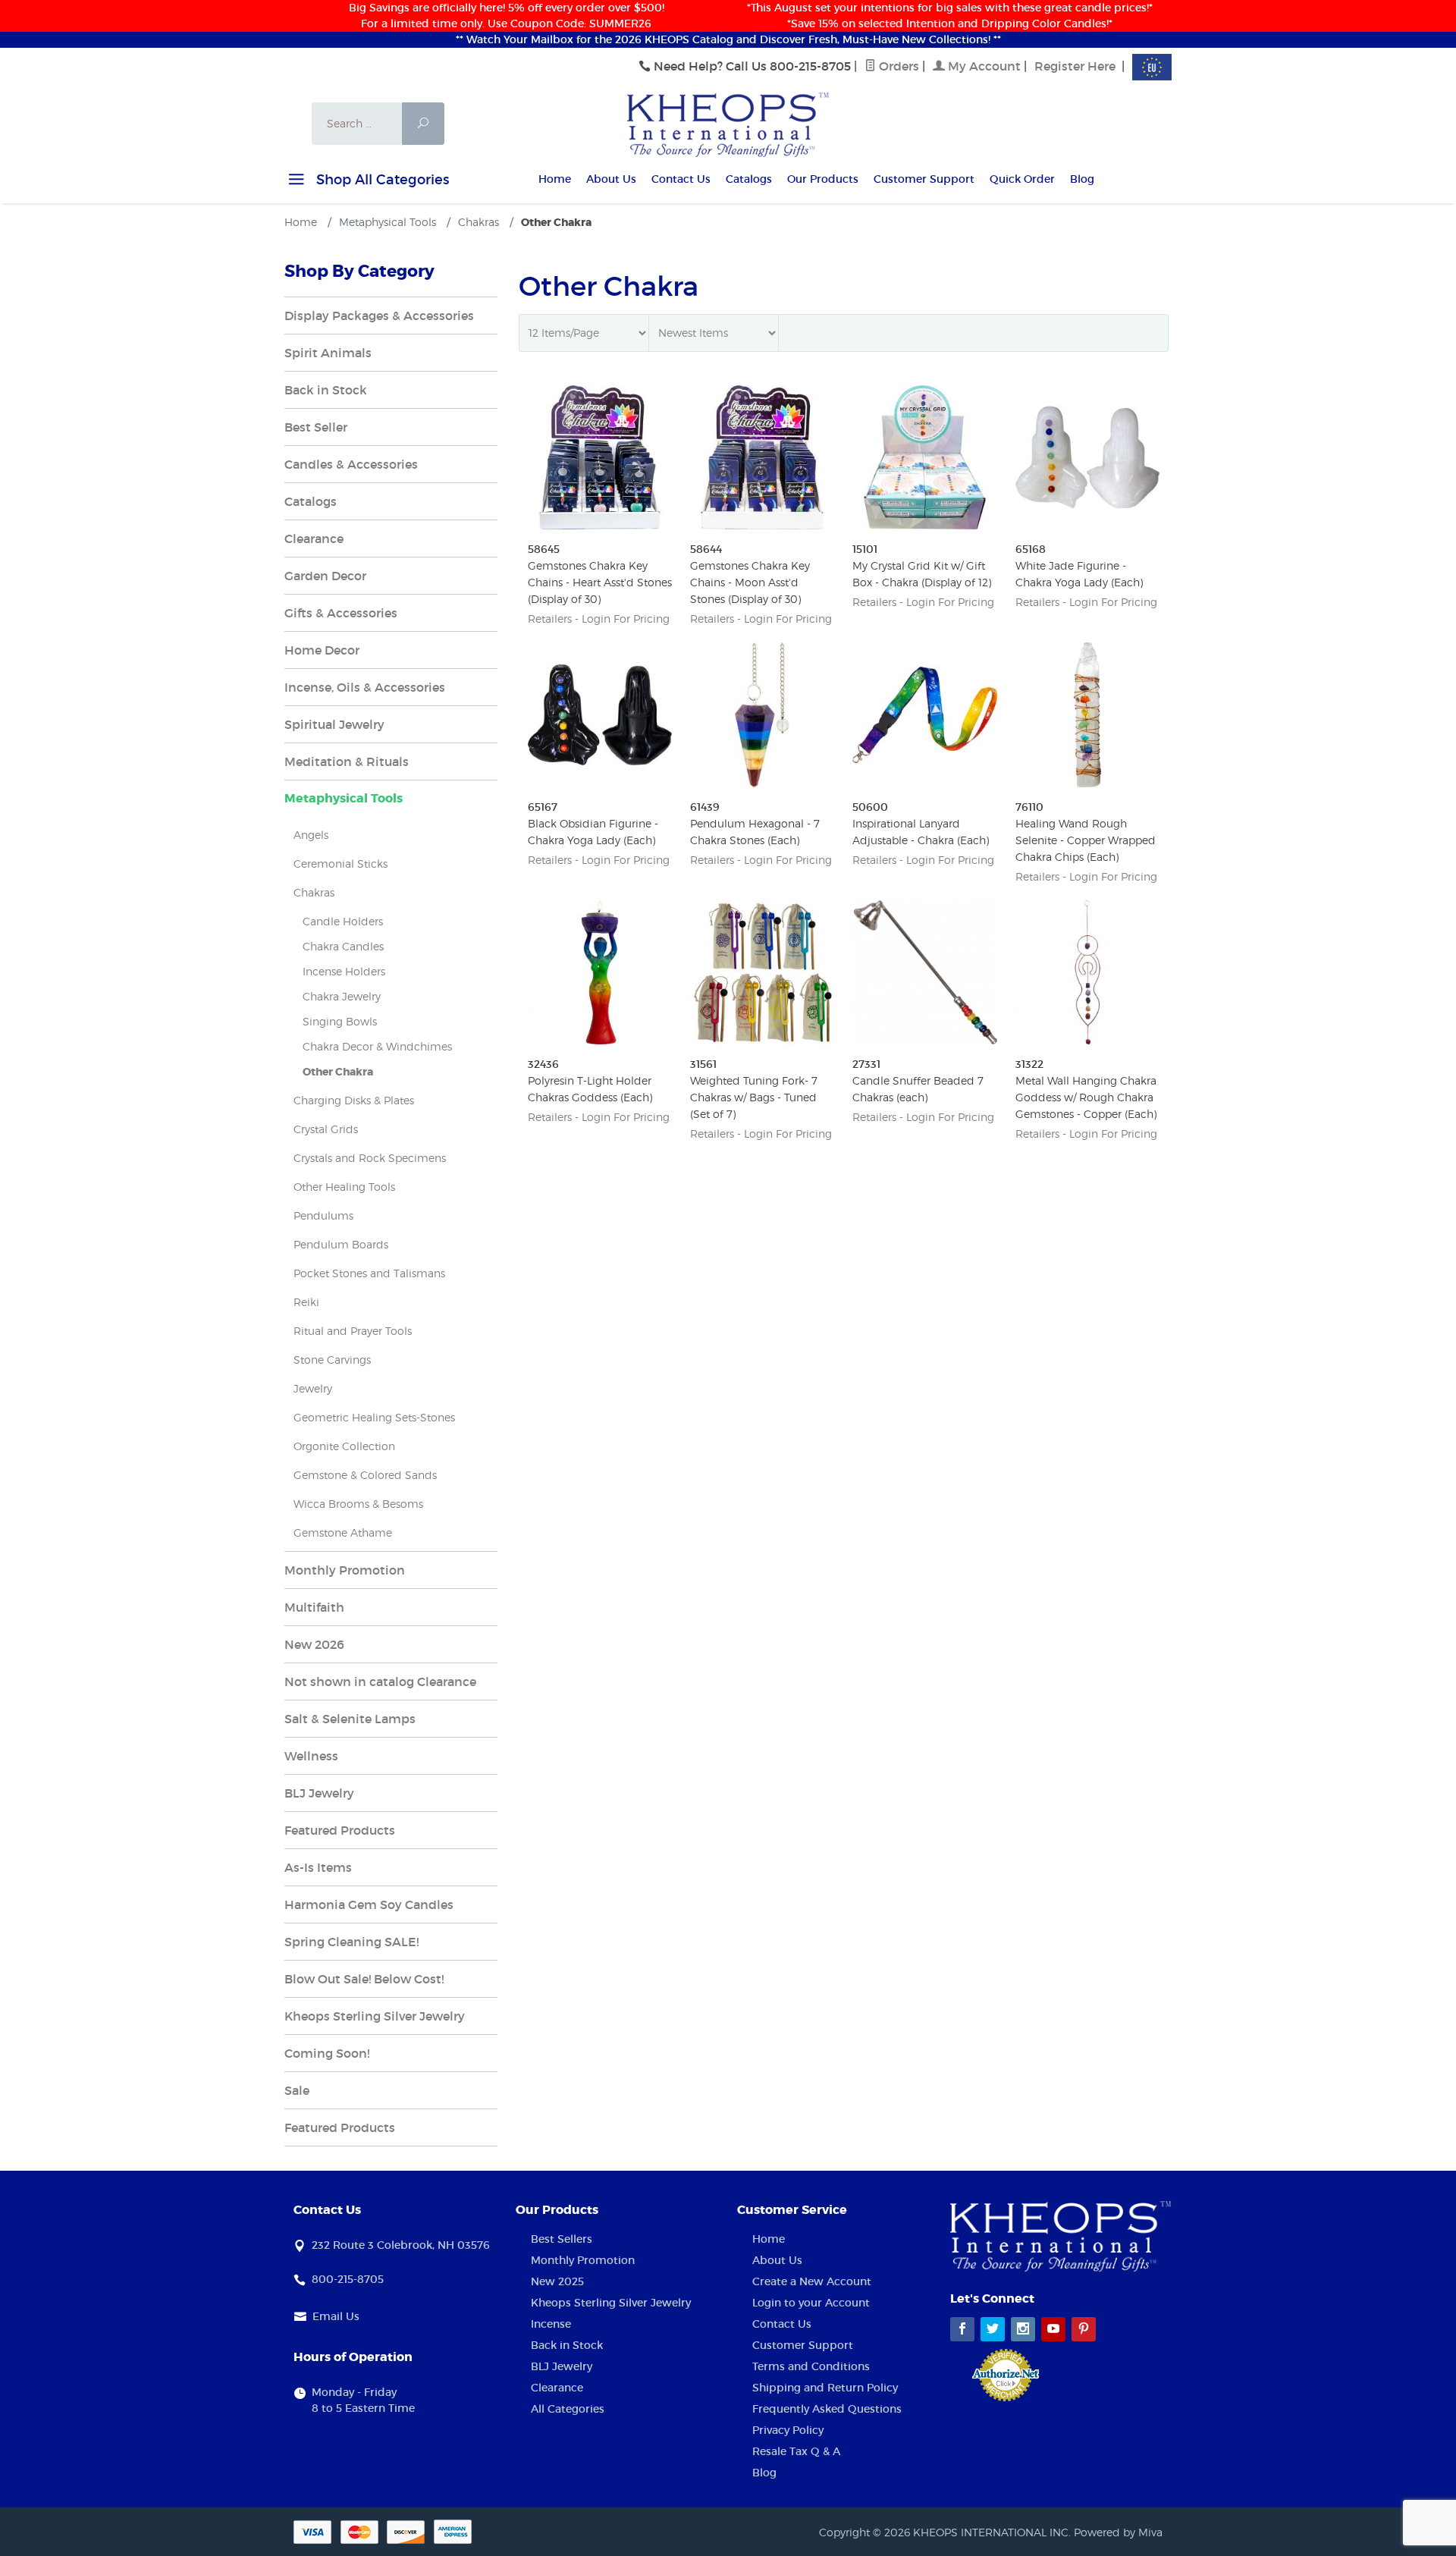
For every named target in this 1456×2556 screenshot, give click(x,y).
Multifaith (314, 1607)
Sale (297, 2090)
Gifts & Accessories (341, 613)
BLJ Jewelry (319, 1793)
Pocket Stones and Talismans (369, 1273)
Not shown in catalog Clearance (380, 1681)
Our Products (823, 179)
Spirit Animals (328, 353)
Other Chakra (338, 1072)
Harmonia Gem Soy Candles (369, 1904)
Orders (897, 66)
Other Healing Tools (344, 1187)
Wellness (311, 1756)
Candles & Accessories (351, 464)
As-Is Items (318, 1867)
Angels (311, 835)
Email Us (336, 2316)
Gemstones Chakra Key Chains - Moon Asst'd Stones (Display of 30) (750, 582)
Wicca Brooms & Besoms (358, 1504)
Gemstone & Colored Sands (365, 1475)
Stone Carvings (332, 1360)
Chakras (314, 892)
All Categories (568, 2409)
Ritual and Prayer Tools (353, 1331)
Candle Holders (343, 921)
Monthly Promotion (345, 1570)
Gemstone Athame (343, 1532)
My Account (983, 66)
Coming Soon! (327, 2053)
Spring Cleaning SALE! (351, 1942)
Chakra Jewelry (342, 996)
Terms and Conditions (811, 2366)
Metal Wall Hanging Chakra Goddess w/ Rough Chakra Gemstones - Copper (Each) (1086, 1097)
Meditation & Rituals (347, 761)
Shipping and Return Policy (825, 2388)
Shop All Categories (381, 180)
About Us (611, 179)
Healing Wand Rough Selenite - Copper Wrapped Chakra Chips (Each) (1086, 840)
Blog (1082, 179)
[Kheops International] (728, 124)
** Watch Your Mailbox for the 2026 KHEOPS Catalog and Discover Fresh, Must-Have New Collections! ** (728, 39)
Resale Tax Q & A (796, 2451)
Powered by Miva (1118, 2532)
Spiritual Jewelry (334, 724)
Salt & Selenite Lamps (350, 1719)
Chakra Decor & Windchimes (377, 1046)
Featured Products (340, 1830)
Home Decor (322, 650)
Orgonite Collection (344, 1446)
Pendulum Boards (341, 1244)
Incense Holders (344, 971)
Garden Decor (325, 576)
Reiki (306, 1302)
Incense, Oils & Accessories (365, 687)
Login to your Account (811, 2303)
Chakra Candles (343, 946)
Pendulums (323, 1215)
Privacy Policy (788, 2430)
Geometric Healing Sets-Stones (374, 1417)
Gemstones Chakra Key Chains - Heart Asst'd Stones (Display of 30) (600, 582)
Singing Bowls (340, 1021)
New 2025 (557, 2281)
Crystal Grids (326, 1129)
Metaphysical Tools (344, 798)
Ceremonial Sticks (340, 864)
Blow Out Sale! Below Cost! (364, 1979)
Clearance (314, 539)
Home (555, 179)
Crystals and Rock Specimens (370, 1158)
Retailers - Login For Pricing (599, 619)
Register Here (1075, 66)
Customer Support (924, 179)
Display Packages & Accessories (379, 316)
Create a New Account (812, 2281)
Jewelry (313, 1388)
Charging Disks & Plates (354, 1100)
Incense (551, 2324)
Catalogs (749, 179)
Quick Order (1022, 179)
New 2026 (314, 1644)
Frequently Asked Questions (827, 2409)
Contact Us (681, 179)
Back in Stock (326, 390)
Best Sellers (562, 2239)
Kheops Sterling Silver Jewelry (375, 2016)
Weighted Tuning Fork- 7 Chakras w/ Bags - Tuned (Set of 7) (754, 1097)
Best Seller (316, 427)
